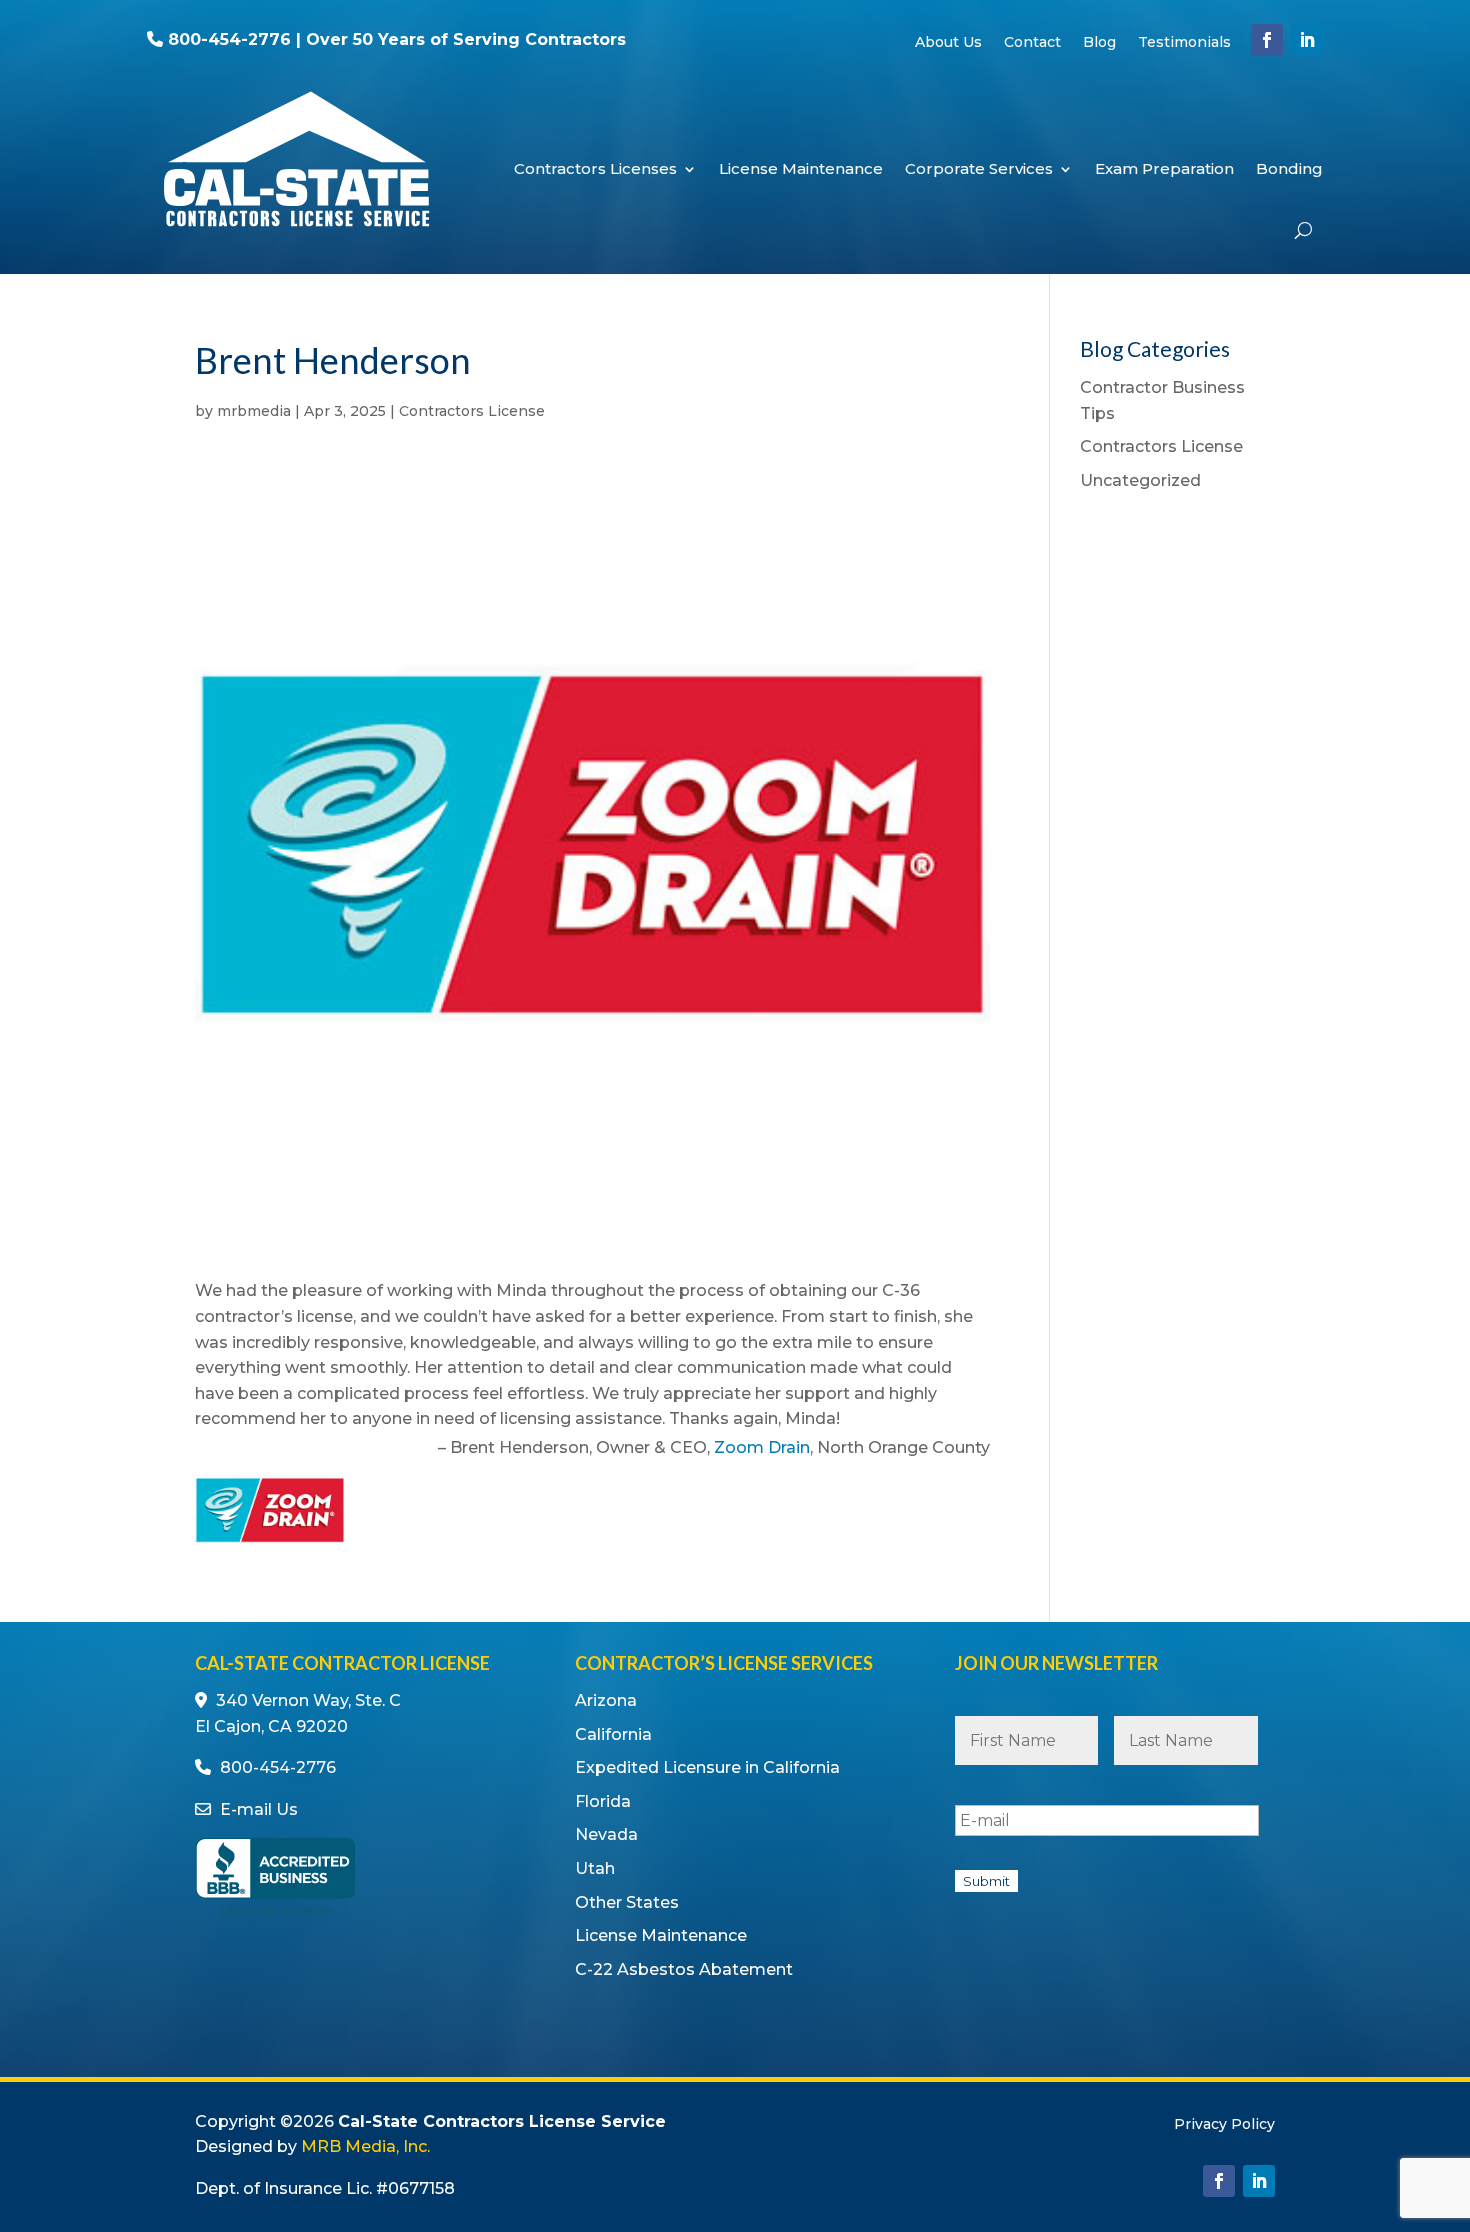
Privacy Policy (1224, 2125)
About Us (948, 43)
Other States (627, 1902)
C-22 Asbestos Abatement (684, 1969)
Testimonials (1184, 43)
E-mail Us (259, 1809)
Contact (1032, 43)
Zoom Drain (762, 1447)
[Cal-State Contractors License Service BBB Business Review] (275, 1914)
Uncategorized (1140, 480)
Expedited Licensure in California (707, 1767)
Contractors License (472, 411)
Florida (603, 1801)
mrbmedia (254, 411)
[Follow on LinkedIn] (1307, 40)
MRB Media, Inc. (365, 2146)
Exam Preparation (1164, 168)
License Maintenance (801, 168)
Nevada (606, 1834)
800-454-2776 (229, 39)
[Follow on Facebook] (1267, 40)
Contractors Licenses (595, 168)
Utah (595, 1868)
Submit (986, 1881)
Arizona (606, 1700)
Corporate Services (979, 168)
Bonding (1289, 168)
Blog (1099, 43)
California (613, 1734)
